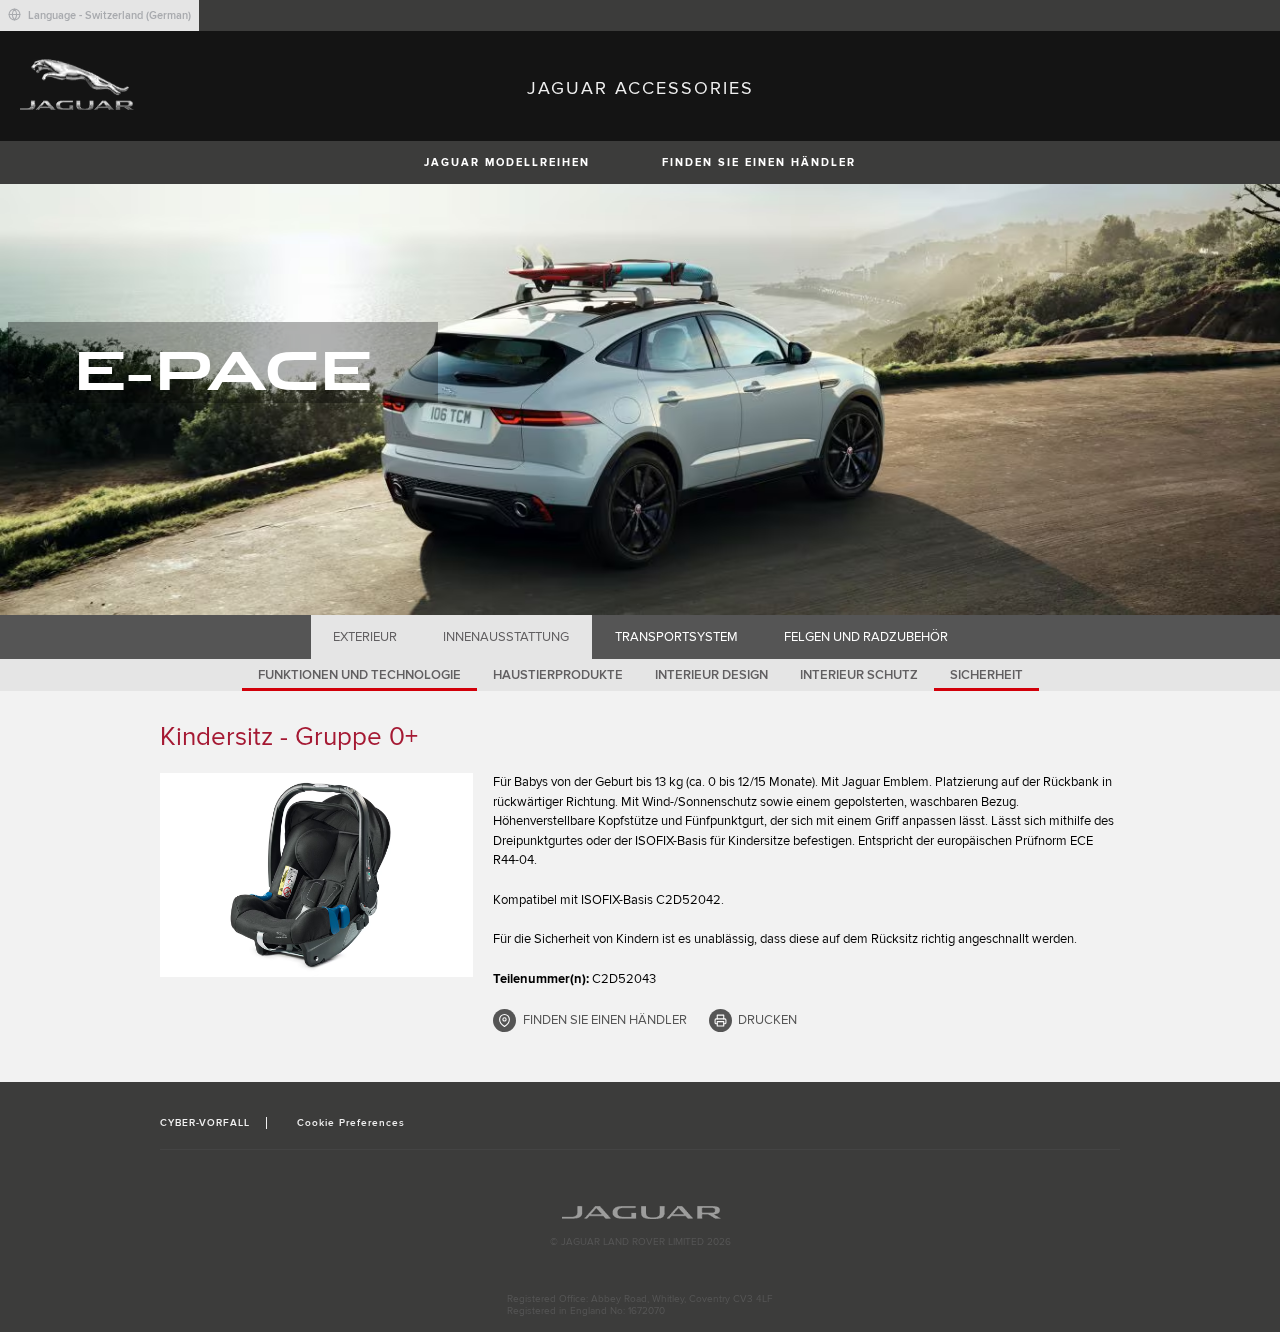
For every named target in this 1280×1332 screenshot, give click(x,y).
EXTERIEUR (365, 637)
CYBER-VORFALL (205, 1123)
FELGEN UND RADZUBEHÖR (866, 637)
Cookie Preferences (351, 1123)
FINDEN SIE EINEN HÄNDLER (759, 162)
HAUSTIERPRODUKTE (558, 675)
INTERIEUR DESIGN (711, 675)
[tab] (365, 637)
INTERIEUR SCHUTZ (859, 675)
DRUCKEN (767, 1020)
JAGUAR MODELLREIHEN (507, 162)
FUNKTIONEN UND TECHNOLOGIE (359, 675)
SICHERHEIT (986, 675)
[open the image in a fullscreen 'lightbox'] (316, 875)
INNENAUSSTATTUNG (506, 637)
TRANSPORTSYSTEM (676, 637)
